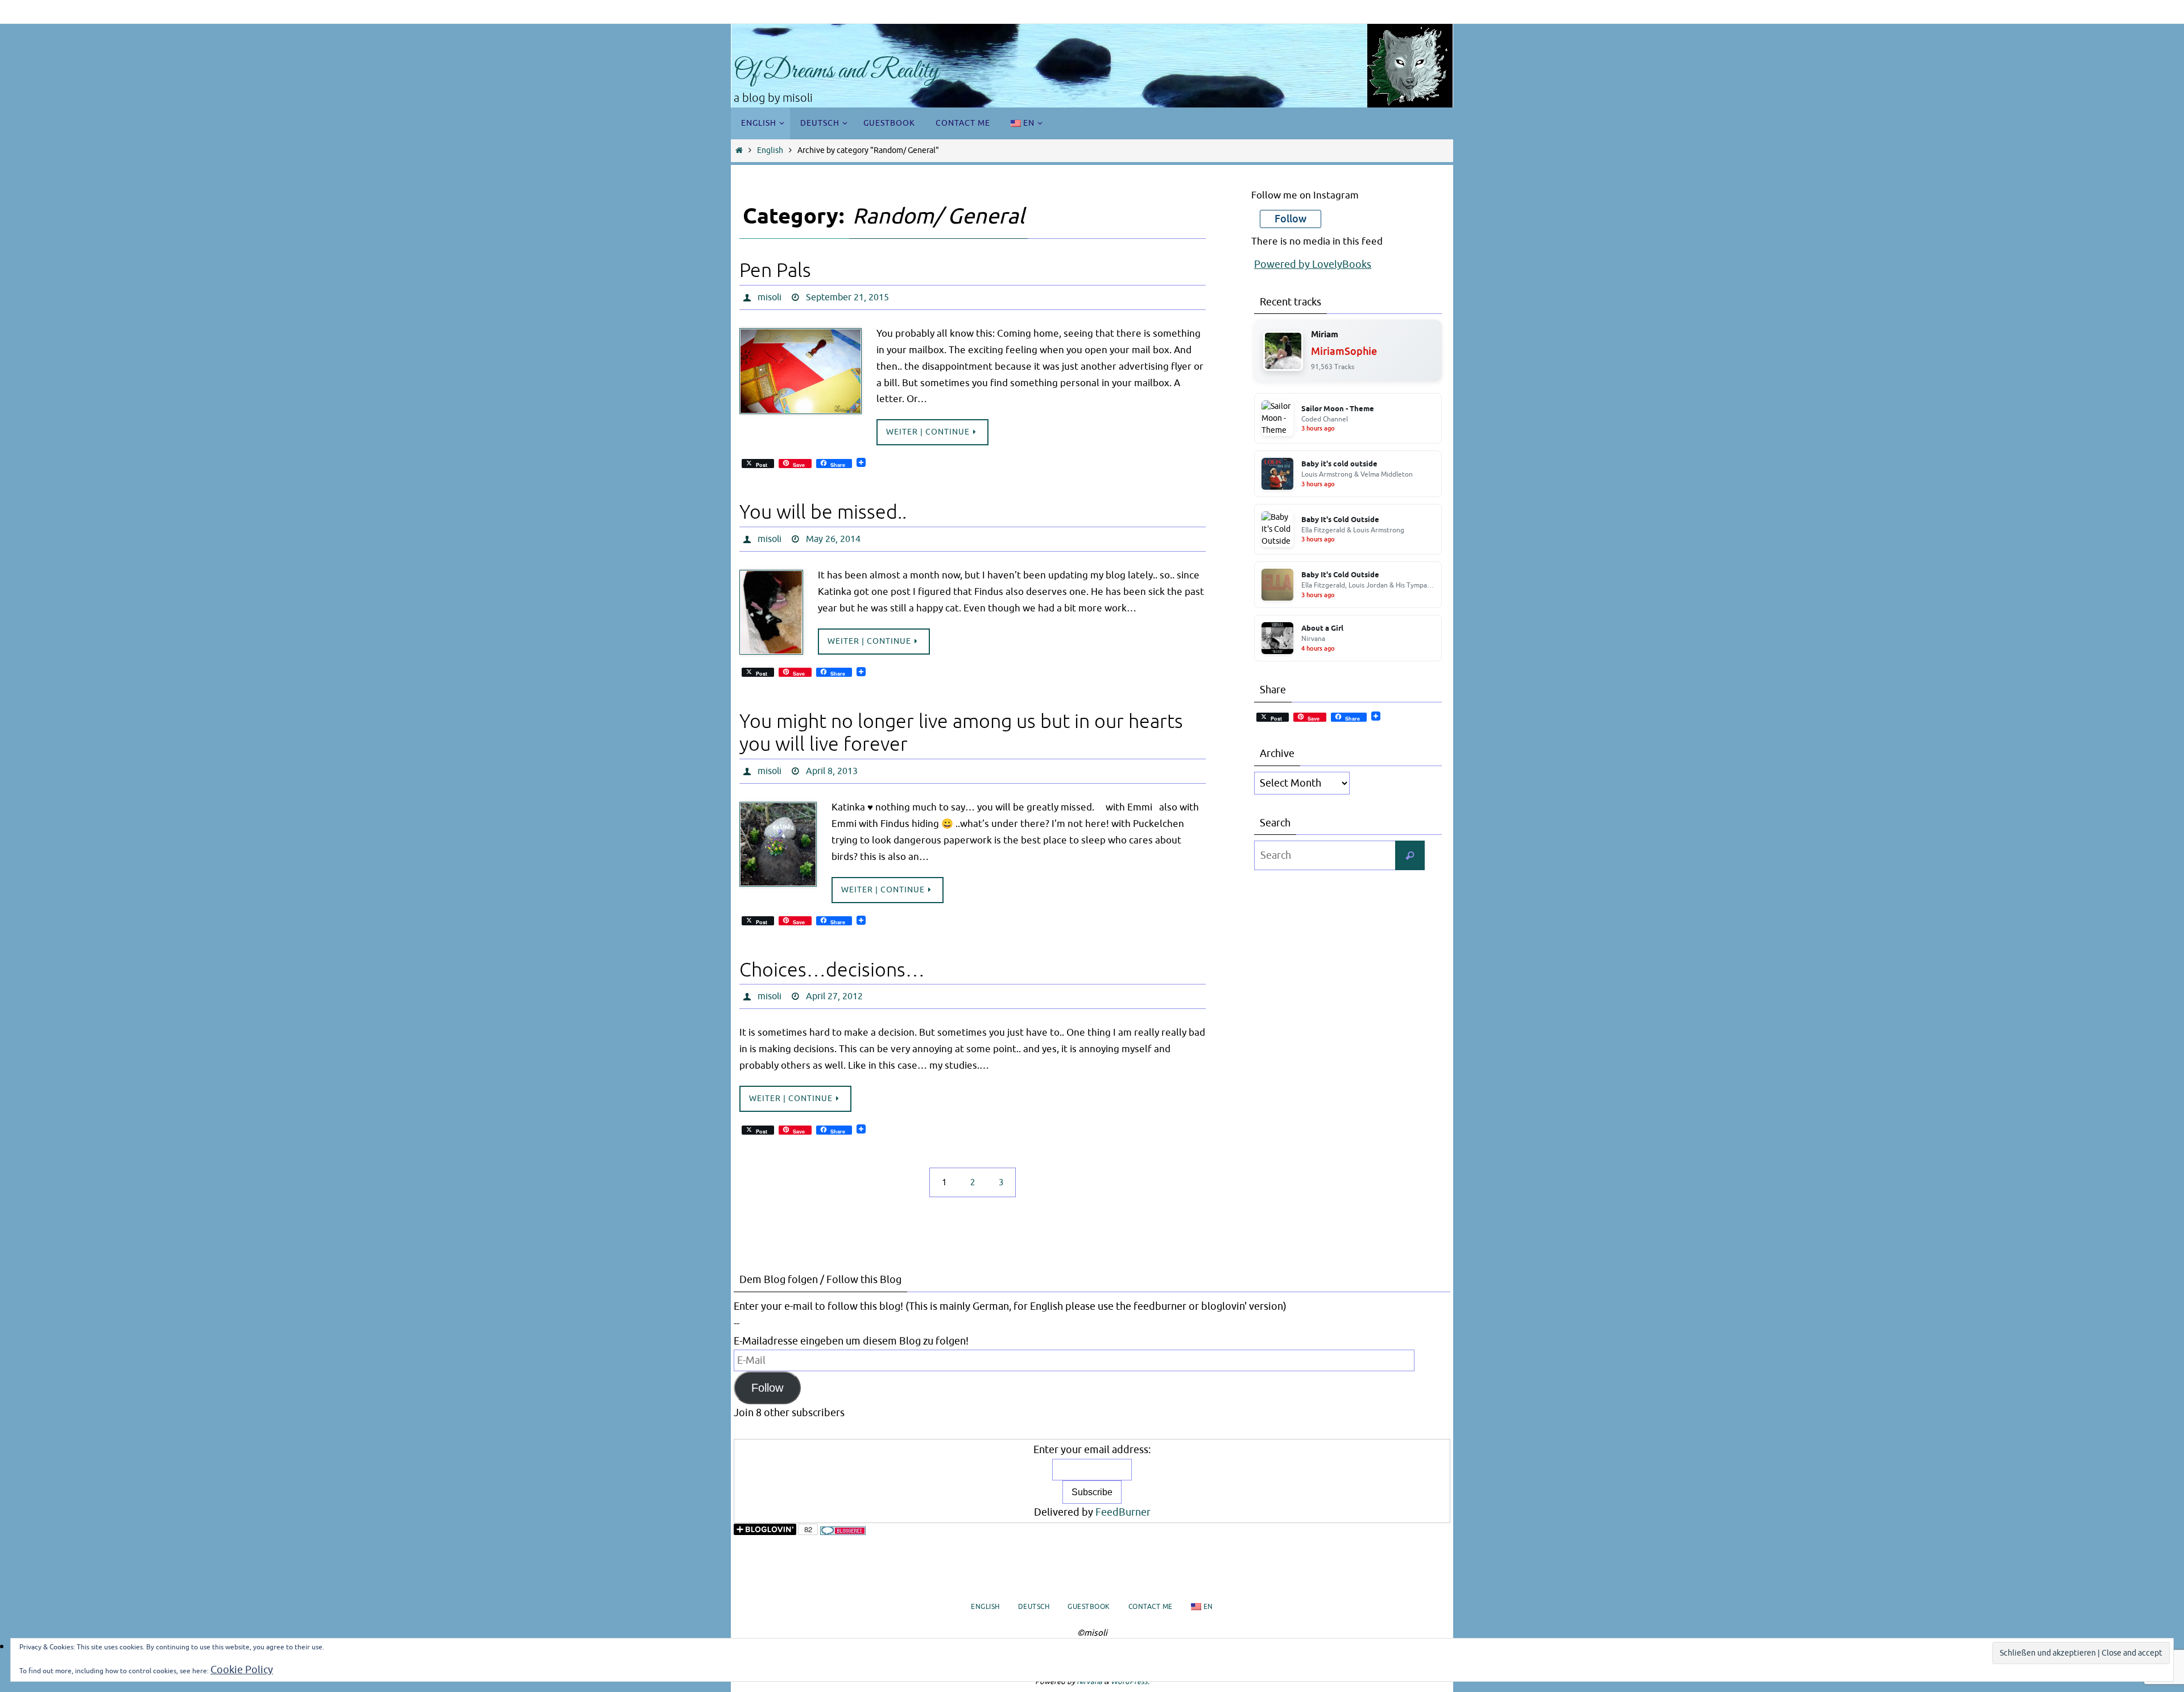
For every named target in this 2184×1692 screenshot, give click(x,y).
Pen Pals (775, 270)
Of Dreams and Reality (836, 71)
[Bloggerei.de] (843, 1532)
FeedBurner (1123, 1512)
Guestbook (1089, 1607)
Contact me (1151, 1607)
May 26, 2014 (833, 539)
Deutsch (1034, 1607)
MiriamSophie (1344, 351)
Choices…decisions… (832, 970)
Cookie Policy (242, 1670)
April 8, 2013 (832, 771)
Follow (767, 1388)
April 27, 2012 (834, 996)
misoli (770, 297)
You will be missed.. (823, 512)
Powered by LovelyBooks (1313, 264)
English (770, 150)
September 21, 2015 (847, 297)
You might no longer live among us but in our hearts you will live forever (961, 733)
